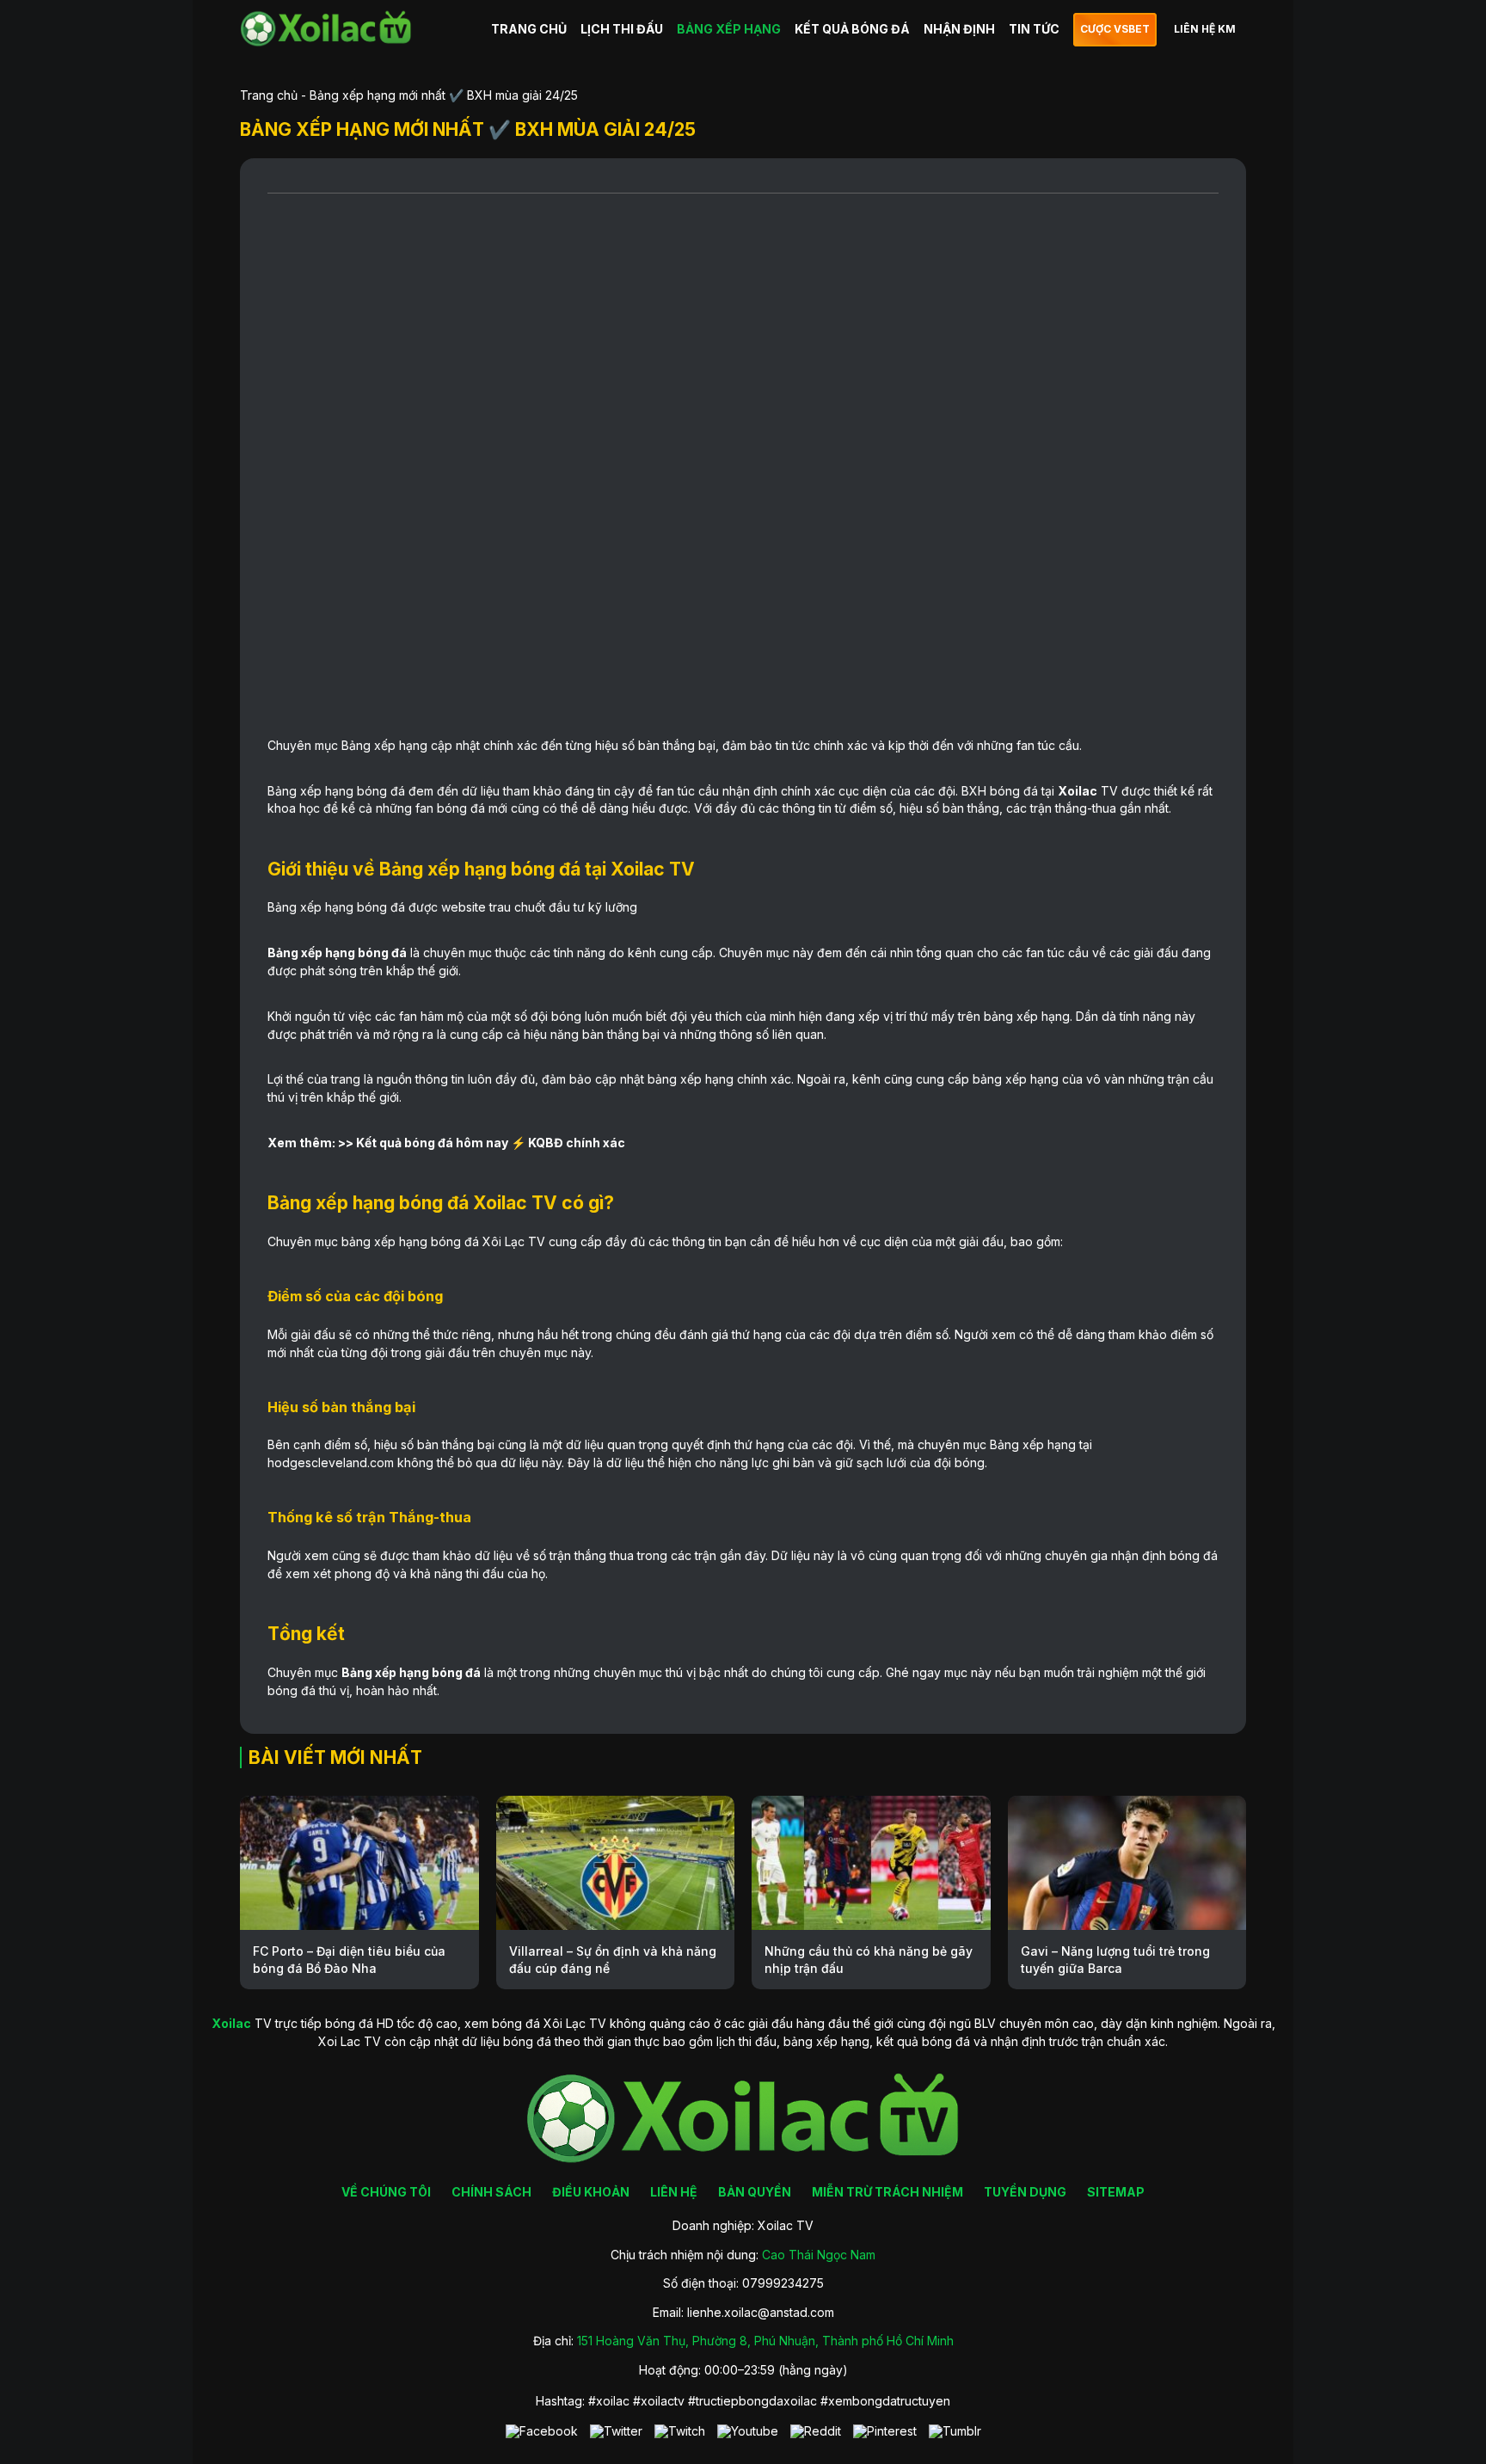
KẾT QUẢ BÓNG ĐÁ (852, 29)
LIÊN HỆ (674, 2192)
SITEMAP (1116, 2192)
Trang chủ (269, 95)
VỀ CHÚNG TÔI (386, 2192)
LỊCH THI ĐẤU (622, 29)
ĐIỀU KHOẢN (591, 2192)
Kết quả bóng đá (405, 1143)
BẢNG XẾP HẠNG (729, 29)
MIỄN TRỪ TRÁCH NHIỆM (887, 2192)
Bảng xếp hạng (384, 745)
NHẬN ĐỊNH (959, 29)
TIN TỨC (1034, 29)
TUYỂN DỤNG (1025, 2192)
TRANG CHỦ (529, 29)
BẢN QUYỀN (755, 2192)
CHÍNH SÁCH (491, 2192)
